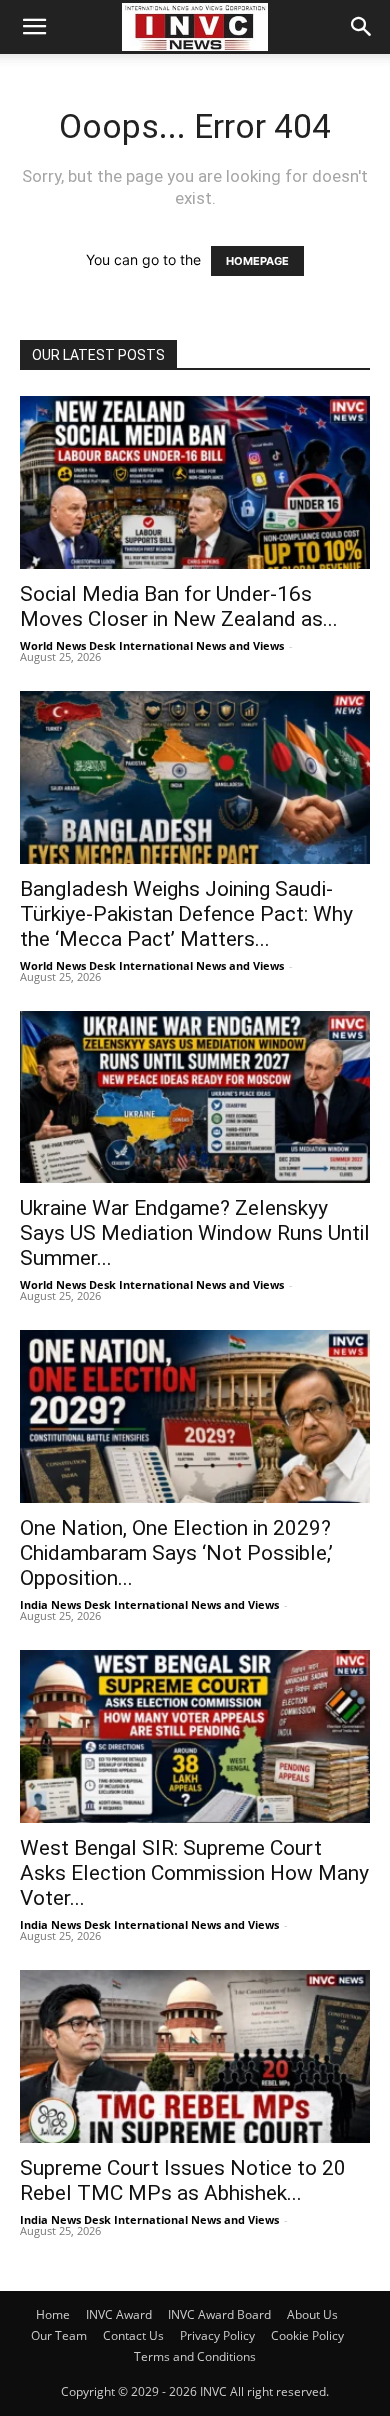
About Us (312, 2314)
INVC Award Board (219, 2314)
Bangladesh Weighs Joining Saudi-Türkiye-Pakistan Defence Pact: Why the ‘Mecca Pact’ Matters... (186, 914)
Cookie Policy (307, 2335)
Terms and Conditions (195, 2356)
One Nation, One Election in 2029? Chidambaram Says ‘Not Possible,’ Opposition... (176, 1553)
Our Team (59, 2335)
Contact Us (133, 2335)
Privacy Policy (217, 2335)
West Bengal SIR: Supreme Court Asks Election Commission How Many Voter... (194, 1873)
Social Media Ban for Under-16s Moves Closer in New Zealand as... (179, 606)
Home (53, 2314)
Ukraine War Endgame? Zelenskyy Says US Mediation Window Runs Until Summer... (195, 1233)
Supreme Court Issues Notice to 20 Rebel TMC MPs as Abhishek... (183, 2180)
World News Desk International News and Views (152, 645)
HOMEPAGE (257, 261)
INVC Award (119, 2314)
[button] (34, 27)
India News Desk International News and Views (149, 1604)
